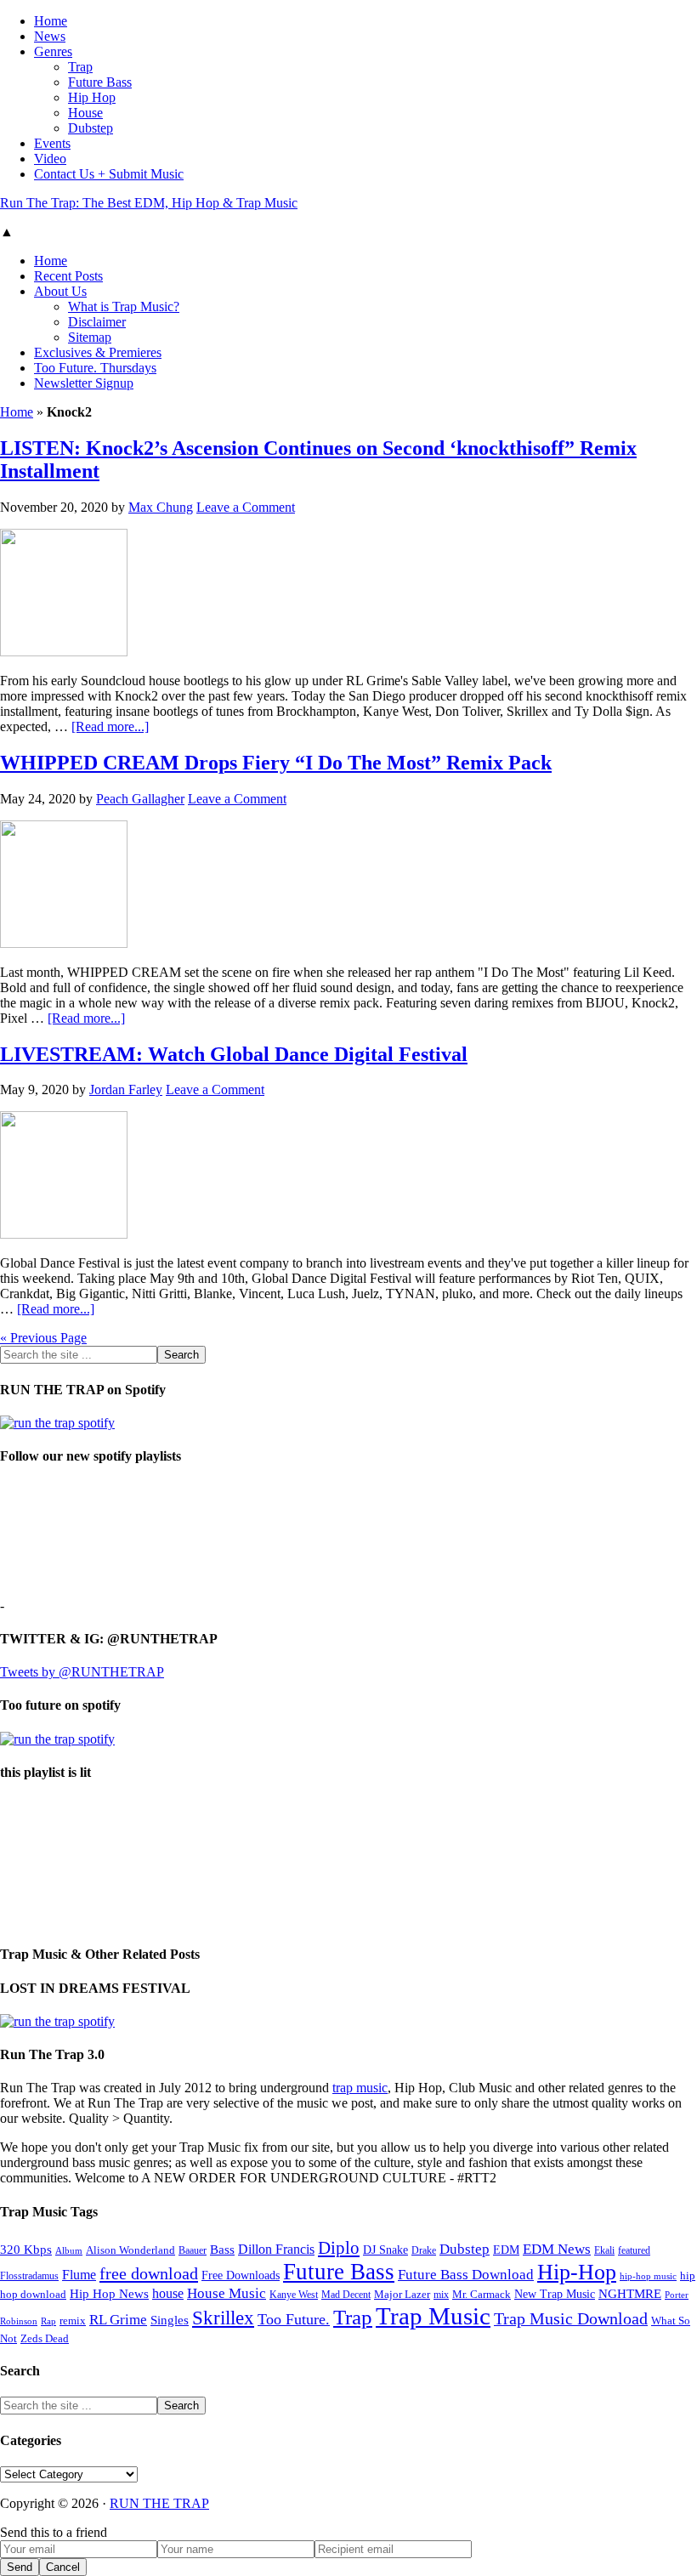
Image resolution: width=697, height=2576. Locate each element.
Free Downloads (241, 2275)
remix (73, 2321)
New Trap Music (555, 2294)
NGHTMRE (630, 2294)
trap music (360, 2088)
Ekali (604, 2250)
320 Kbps (26, 2249)
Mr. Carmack (482, 2295)
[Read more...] (110, 726)
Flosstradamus (29, 2276)
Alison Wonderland (130, 2250)
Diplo (339, 2248)
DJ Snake (385, 2250)
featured (634, 2251)
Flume (79, 2275)
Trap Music (433, 2316)
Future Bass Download (466, 2275)
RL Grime (118, 2320)
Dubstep (465, 2249)
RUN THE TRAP (159, 2503)
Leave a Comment (246, 507)
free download (149, 2273)
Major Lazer (402, 2295)
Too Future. (294, 2319)
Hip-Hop (577, 2272)
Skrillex (223, 2318)
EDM (506, 2250)
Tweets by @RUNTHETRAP (82, 1672)
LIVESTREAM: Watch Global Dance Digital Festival (234, 1054)
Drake (424, 2250)
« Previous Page (43, 1338)
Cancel (63, 2567)
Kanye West (294, 2295)
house (168, 2293)
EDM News (557, 2249)
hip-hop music (648, 2276)
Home (17, 412)
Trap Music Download (571, 2318)
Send (20, 2567)
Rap (48, 2321)
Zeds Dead (45, 2338)
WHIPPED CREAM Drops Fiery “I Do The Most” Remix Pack (276, 763)
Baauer (193, 2250)
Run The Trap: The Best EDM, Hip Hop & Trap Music (149, 203)
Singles (170, 2320)
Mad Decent (346, 2295)
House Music (227, 2293)
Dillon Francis (276, 2249)
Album (69, 2251)
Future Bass (339, 2272)
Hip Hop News (109, 2293)
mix (441, 2295)
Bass (222, 2249)
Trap (353, 2317)
